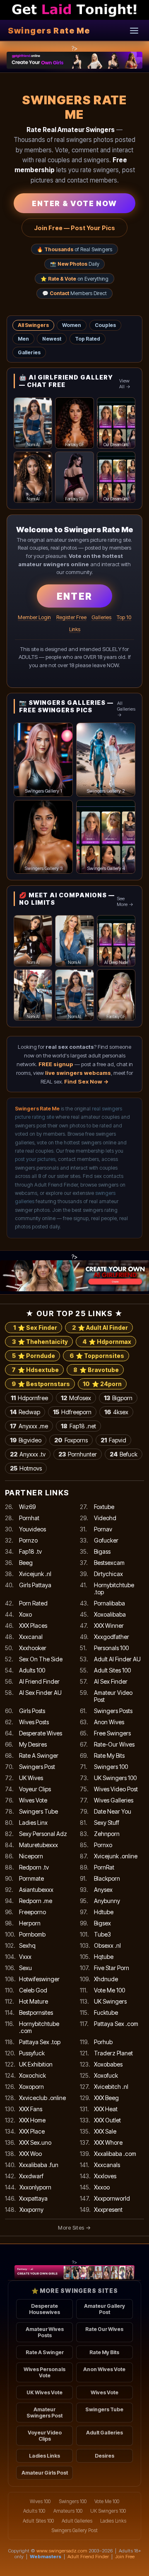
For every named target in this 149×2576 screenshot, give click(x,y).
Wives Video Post (116, 1789)
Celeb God (33, 1990)
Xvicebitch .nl (111, 2087)
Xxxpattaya (33, 2198)
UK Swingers (110, 2001)
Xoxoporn (31, 2087)
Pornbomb (32, 1934)
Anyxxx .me (29, 1426)
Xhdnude (106, 1979)
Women (72, 325)
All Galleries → (126, 709)
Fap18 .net (78, 1426)
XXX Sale (105, 2131)
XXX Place (32, 2131)
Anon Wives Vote (104, 2369)
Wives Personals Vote (44, 2372)
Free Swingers (112, 1733)
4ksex (116, 1412)
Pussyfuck (32, 2053)
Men (23, 339)
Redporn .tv (34, 1867)
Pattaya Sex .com (116, 2024)
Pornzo (28, 1540)
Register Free (71, 617)
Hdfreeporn (72, 1412)
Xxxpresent (108, 2210)
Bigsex (102, 1923)
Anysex (103, 1890)
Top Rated (88, 339)
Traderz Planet (113, 2053)
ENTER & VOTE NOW (74, 203)
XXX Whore (108, 2142)
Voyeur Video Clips (45, 2436)
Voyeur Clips (35, 1789)
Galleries (29, 352)
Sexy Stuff (107, 1823)
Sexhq (27, 1945)
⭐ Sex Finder (35, 1328)
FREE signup (56, 1064)
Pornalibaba (109, 1603)
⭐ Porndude (34, 1356)
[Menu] (134, 30)
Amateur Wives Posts (45, 2332)
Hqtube (104, 1957)
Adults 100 (32, 1670)
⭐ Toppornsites (97, 1356)
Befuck (124, 1454)
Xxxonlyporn (35, 2187)
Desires (105, 2456)
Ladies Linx (33, 1823)
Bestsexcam (109, 1563)
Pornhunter (78, 1454)
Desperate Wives (41, 1733)
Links (75, 629)
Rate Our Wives (104, 2329)
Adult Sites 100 (112, 1670)
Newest (52, 339)
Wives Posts (34, 1722)
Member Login (34, 617)
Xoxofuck (106, 2075)
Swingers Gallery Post (74, 2530)
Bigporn (118, 1398)
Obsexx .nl (107, 1945)
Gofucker (106, 1540)
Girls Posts (32, 1711)
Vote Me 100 (109, 1990)
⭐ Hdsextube (35, 1370)
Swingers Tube (38, 1811)
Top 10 (124, 617)
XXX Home (32, 2120)
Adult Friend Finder (88, 2557)
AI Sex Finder (111, 1681)
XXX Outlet (107, 2120)
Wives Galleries (114, 1800)
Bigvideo (26, 1440)
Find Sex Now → (87, 1081)
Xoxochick (32, 2075)
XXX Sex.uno (35, 2142)
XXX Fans (31, 2109)
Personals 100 (111, 1648)
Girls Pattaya (35, 1585)
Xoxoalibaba (110, 1614)
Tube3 (102, 1934)
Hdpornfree (29, 1398)
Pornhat (29, 1518)
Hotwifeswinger (39, 1979)
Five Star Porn (112, 1968)
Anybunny (107, 1901)
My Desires (33, 1744)
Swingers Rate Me (49, 31)
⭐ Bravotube (96, 1370)
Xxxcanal (31, 1637)
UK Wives (31, 1778)
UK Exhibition (36, 2064)
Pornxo (103, 1845)
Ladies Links (44, 2456)
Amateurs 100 (68, 2511)
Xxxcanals (107, 2165)
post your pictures (35, 1159)
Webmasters (46, 2557)
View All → (125, 384)
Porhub (103, 2042)
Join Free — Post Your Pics (74, 228)
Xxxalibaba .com (115, 2154)
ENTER (74, 596)
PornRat (104, 1867)
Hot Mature (34, 2001)
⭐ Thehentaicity (40, 1342)
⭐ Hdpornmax (107, 1342)
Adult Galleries (105, 2433)
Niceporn (31, 1856)
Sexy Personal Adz (43, 1834)
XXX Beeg (106, 2098)
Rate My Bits (109, 1755)
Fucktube (106, 2012)
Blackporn (107, 1878)
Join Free (125, 2557)
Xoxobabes (108, 2064)
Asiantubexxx (36, 1890)
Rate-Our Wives (114, 1744)
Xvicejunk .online (116, 1856)
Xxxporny (31, 2210)
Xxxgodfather (112, 1637)
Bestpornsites (36, 2012)
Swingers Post (37, 1767)
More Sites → (74, 2228)
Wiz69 (27, 1507)
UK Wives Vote (44, 2392)
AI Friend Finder (39, 1681)
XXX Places (33, 1626)
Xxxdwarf (31, 2176)
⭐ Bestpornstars (41, 1384)
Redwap (25, 1412)
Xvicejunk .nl (35, 1574)
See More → (125, 901)
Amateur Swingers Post (44, 2413)
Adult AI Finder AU (117, 1659)
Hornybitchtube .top (114, 1588)
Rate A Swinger (39, 1755)
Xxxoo (102, 2187)
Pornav (103, 1529)
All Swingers (33, 325)
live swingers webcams (78, 1073)
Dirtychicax (108, 1574)
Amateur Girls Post (45, 2473)
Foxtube (104, 1507)
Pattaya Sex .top (40, 2042)
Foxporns (71, 1440)
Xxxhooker (33, 1648)
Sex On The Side (41, 1659)
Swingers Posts (113, 1711)
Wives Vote (33, 1800)
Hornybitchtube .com (39, 2027)
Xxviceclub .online (42, 2098)
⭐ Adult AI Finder (100, 1328)
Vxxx (25, 1957)
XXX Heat (106, 2109)
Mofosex (76, 1398)
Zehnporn (107, 1834)
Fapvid (113, 1440)
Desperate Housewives (44, 2309)
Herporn (30, 1923)
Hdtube (104, 1912)
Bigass (102, 1551)
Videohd (105, 1518)
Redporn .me (36, 1901)
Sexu (25, 1968)
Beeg (26, 1563)
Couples (105, 325)
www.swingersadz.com (62, 2551)
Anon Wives (109, 1722)
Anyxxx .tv (28, 1454)
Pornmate (31, 1878)
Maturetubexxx (38, 1845)
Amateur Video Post (113, 1696)
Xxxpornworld (112, 2198)
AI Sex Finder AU (40, 1693)
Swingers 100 (111, 1767)
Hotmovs (26, 1468)
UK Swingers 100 (115, 1778)
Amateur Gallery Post (105, 2309)
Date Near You (113, 1811)
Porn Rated (33, 1603)
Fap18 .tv (30, 1551)
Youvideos (32, 1529)
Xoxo (25, 1614)
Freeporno (32, 1912)
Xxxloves (105, 2176)
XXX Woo (30, 2154)
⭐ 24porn (102, 1384)
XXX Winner (109, 1626)
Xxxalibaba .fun (39, 2165)
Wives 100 (40, 2502)
